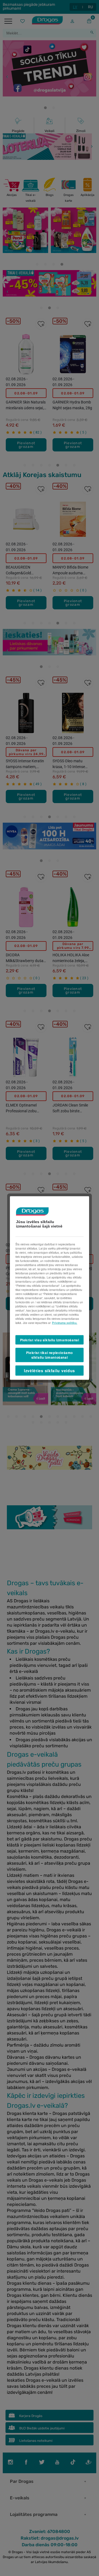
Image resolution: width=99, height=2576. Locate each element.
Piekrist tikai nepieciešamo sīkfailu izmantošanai (50, 1355)
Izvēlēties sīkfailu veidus (50, 1370)
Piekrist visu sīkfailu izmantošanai (50, 1340)
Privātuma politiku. (65, 1323)
